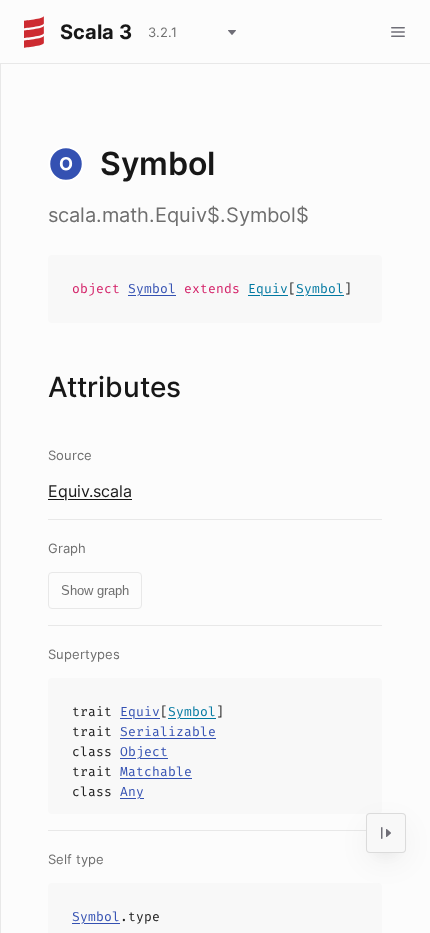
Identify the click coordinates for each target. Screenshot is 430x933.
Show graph (95, 590)
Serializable (168, 731)
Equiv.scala (90, 491)
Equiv (268, 288)
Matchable (156, 771)
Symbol (152, 288)
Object (144, 751)
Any (132, 791)
